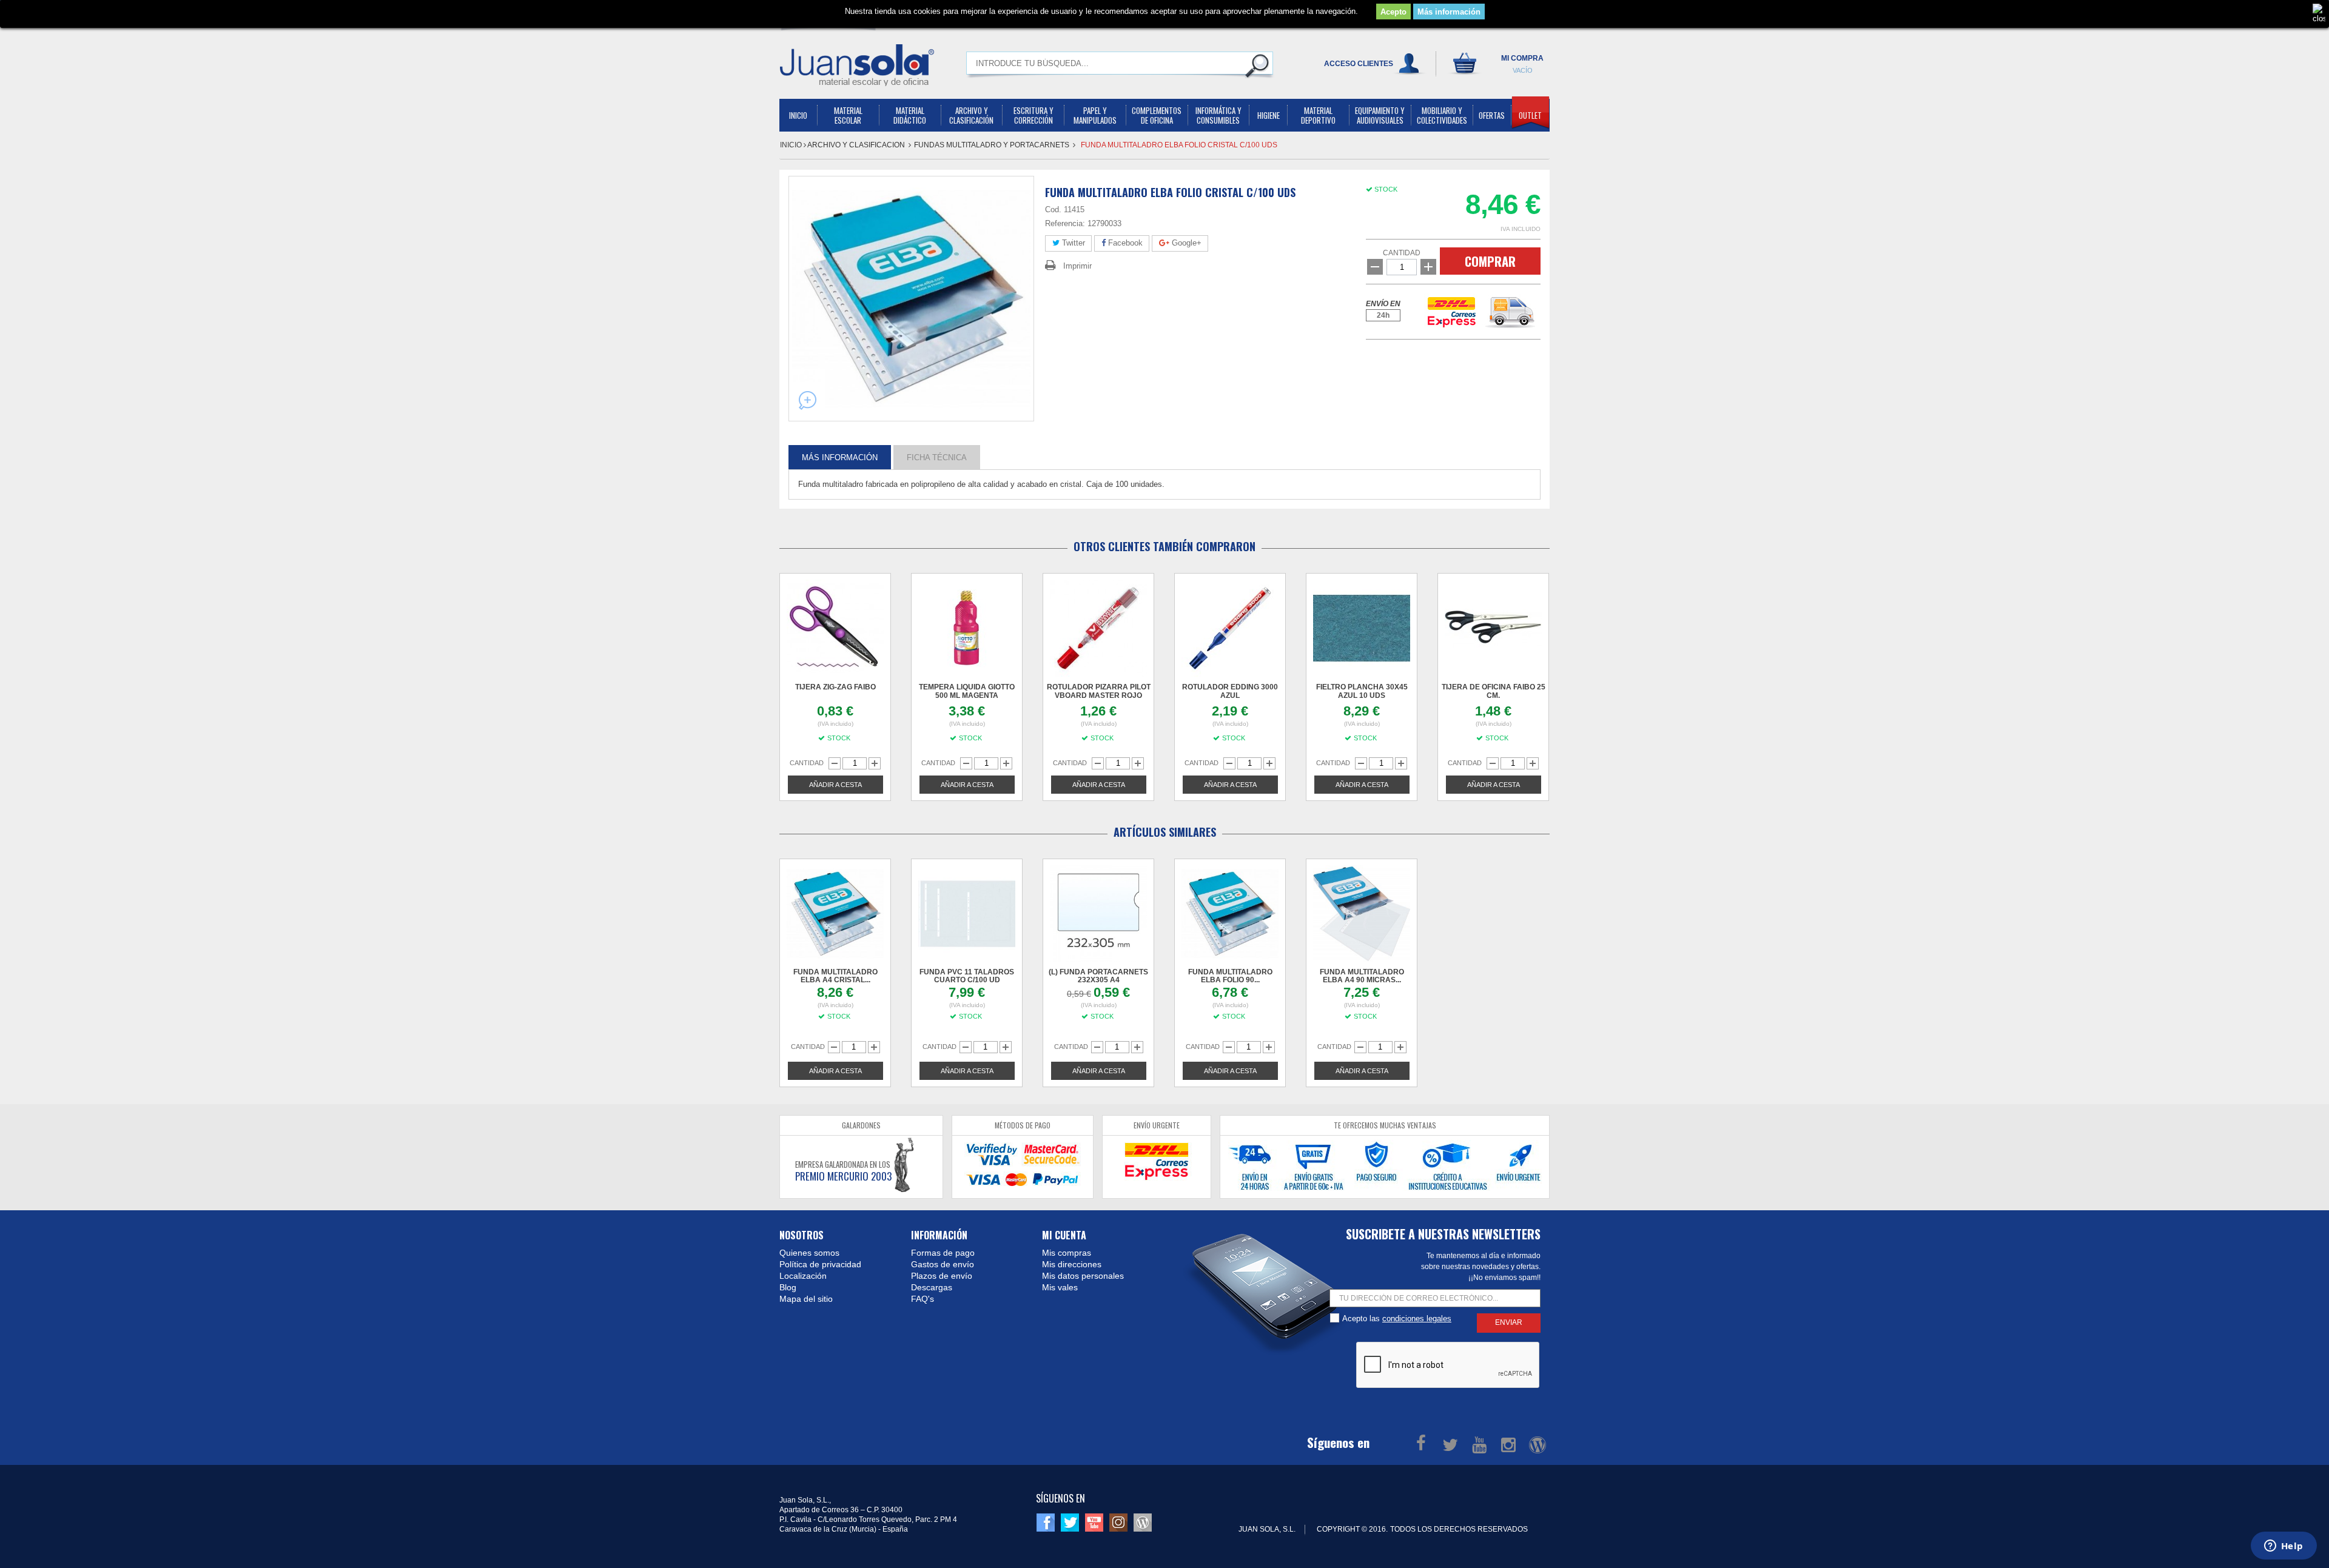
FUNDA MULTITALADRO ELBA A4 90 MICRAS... (1362, 976)
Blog (788, 1287)
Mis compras (1067, 1253)
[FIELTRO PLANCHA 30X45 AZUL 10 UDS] (1362, 628)
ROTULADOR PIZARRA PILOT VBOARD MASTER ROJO (1099, 691)
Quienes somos (809, 1253)
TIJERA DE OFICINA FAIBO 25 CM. (1494, 691)
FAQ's (923, 1299)
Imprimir (1077, 266)
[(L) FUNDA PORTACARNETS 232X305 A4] (1098, 914)
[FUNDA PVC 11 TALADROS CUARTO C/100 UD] (967, 914)
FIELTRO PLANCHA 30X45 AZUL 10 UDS (1362, 691)
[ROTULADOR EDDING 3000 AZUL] (1230, 628)
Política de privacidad (820, 1264)
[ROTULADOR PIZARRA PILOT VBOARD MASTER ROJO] (1098, 628)
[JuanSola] (857, 65)
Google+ (1185, 243)
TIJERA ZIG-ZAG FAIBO (835, 687)
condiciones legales (1417, 1318)
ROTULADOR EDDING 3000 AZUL (1230, 691)
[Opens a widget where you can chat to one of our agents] (2284, 1547)
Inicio (792, 145)
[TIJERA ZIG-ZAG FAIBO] (835, 628)
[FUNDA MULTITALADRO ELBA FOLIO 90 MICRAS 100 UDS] (1230, 914)
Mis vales (1060, 1287)
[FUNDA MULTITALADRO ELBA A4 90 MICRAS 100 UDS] (1362, 914)
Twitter (1072, 243)
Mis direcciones (1072, 1264)
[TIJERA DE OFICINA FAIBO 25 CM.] (1493, 628)
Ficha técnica (937, 457)
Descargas (932, 1287)
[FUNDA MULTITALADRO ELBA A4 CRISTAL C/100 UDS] (835, 914)
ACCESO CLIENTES (1359, 64)
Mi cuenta (1064, 1235)
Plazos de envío (942, 1276)
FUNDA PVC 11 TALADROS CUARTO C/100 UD (967, 976)
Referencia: (1065, 223)
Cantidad (1402, 253)
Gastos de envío (943, 1264)
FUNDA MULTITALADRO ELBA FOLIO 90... (1230, 976)
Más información (1449, 12)
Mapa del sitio (806, 1299)
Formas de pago (943, 1253)
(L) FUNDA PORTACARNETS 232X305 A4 (1098, 976)
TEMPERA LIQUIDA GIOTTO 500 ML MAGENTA (967, 691)
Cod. (1053, 209)
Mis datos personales (1083, 1276)
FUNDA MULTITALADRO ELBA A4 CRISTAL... (835, 976)
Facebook (1124, 243)
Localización (803, 1276)
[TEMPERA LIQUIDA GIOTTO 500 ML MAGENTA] (967, 628)
